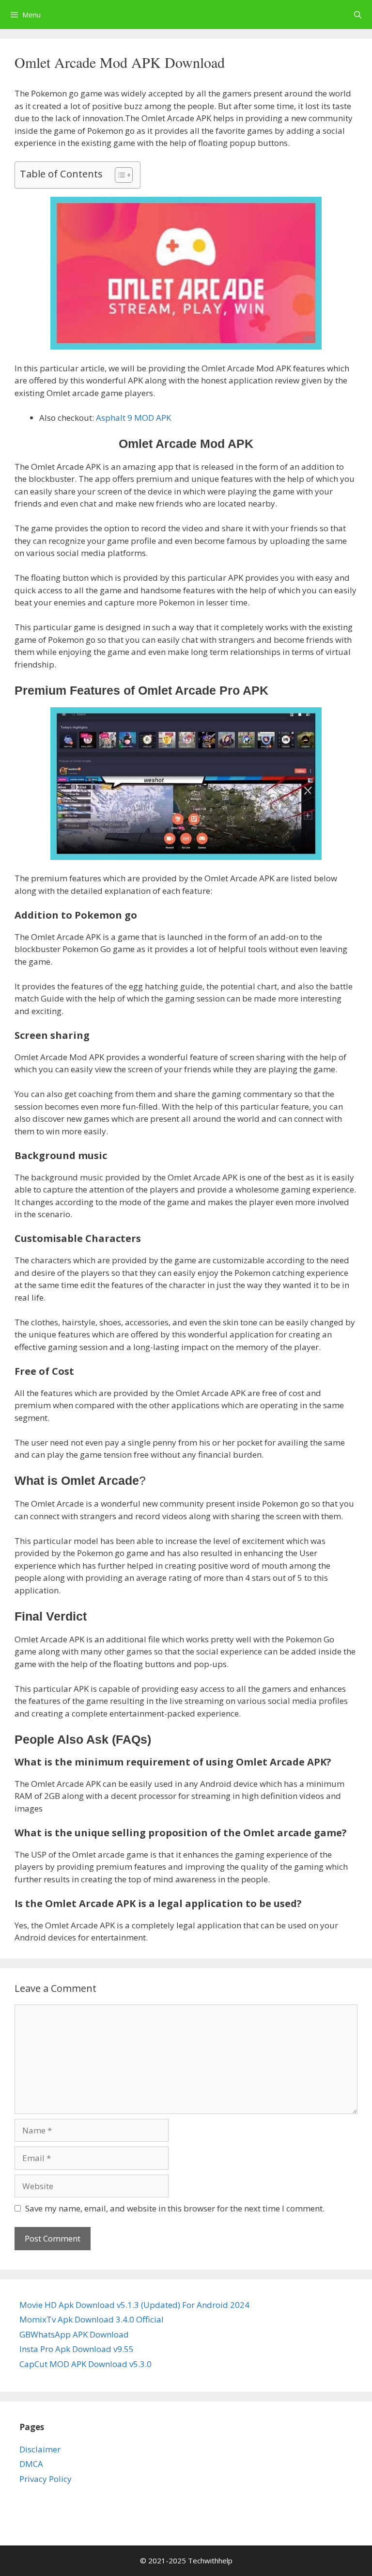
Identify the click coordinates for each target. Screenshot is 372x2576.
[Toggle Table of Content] (119, 175)
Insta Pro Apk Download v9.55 (77, 2349)
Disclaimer (40, 2449)
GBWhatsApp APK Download (74, 2334)
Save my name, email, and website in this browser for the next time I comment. (175, 2208)
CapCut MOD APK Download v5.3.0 (85, 2364)
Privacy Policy (46, 2479)
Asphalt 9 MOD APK (132, 418)
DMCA (31, 2464)
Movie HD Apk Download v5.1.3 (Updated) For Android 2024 (134, 2305)
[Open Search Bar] (358, 15)
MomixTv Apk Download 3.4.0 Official (92, 2319)
